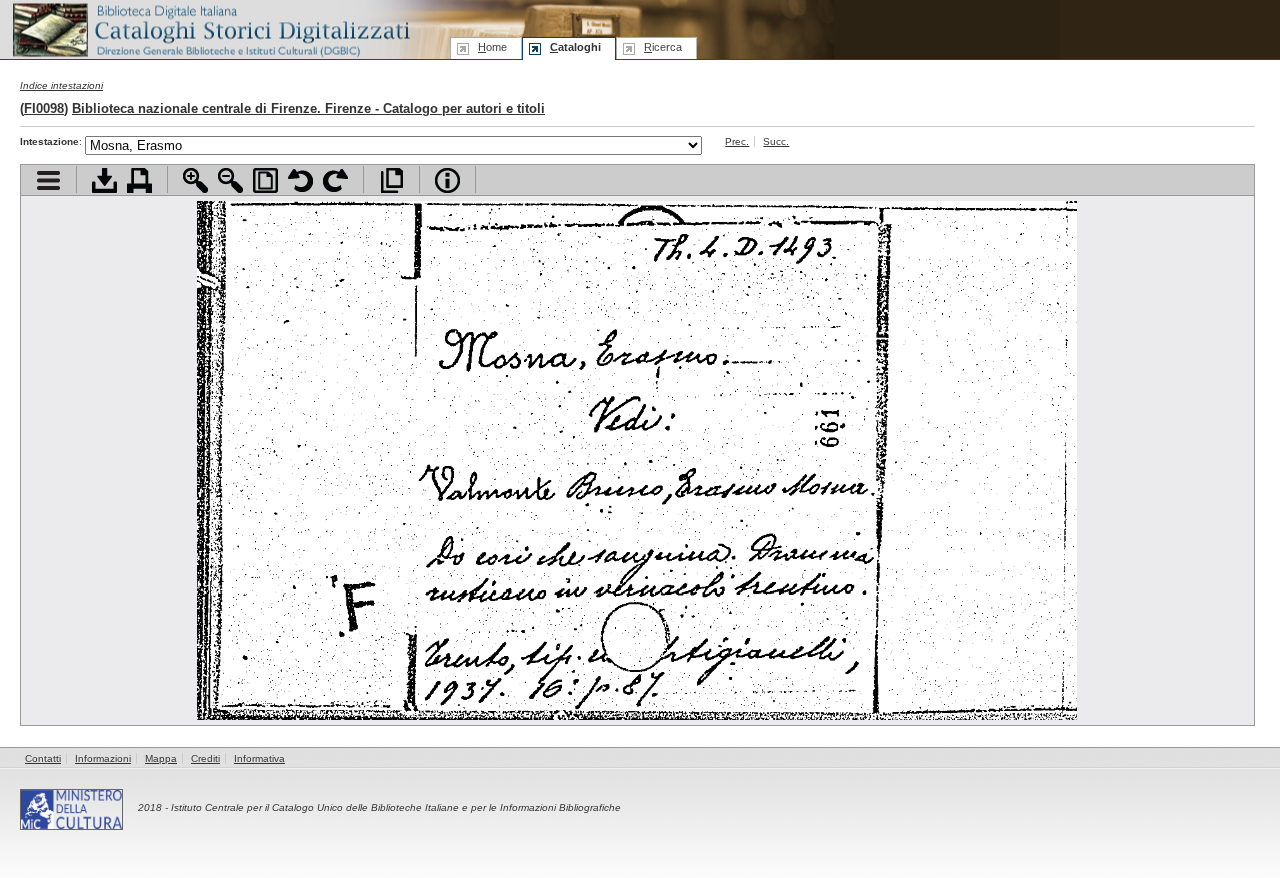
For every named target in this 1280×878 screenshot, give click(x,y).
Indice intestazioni (61, 85)
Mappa (161, 758)
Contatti (43, 758)
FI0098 (44, 108)
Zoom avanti (195, 180)
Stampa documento (139, 180)
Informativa (259, 758)
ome (492, 47)
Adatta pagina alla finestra (265, 180)
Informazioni (103, 758)
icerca (663, 47)
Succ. (776, 141)
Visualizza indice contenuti (48, 180)
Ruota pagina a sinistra (300, 180)
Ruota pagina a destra (335, 180)
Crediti (205, 758)
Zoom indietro (230, 180)
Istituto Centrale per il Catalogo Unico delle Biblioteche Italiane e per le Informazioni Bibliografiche (396, 807)
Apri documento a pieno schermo (391, 180)
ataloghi (575, 47)
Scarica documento (104, 180)
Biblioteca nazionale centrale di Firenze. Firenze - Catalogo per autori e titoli (308, 108)
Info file (447, 180)
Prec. (737, 141)
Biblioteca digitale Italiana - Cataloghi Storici (210, 28)
